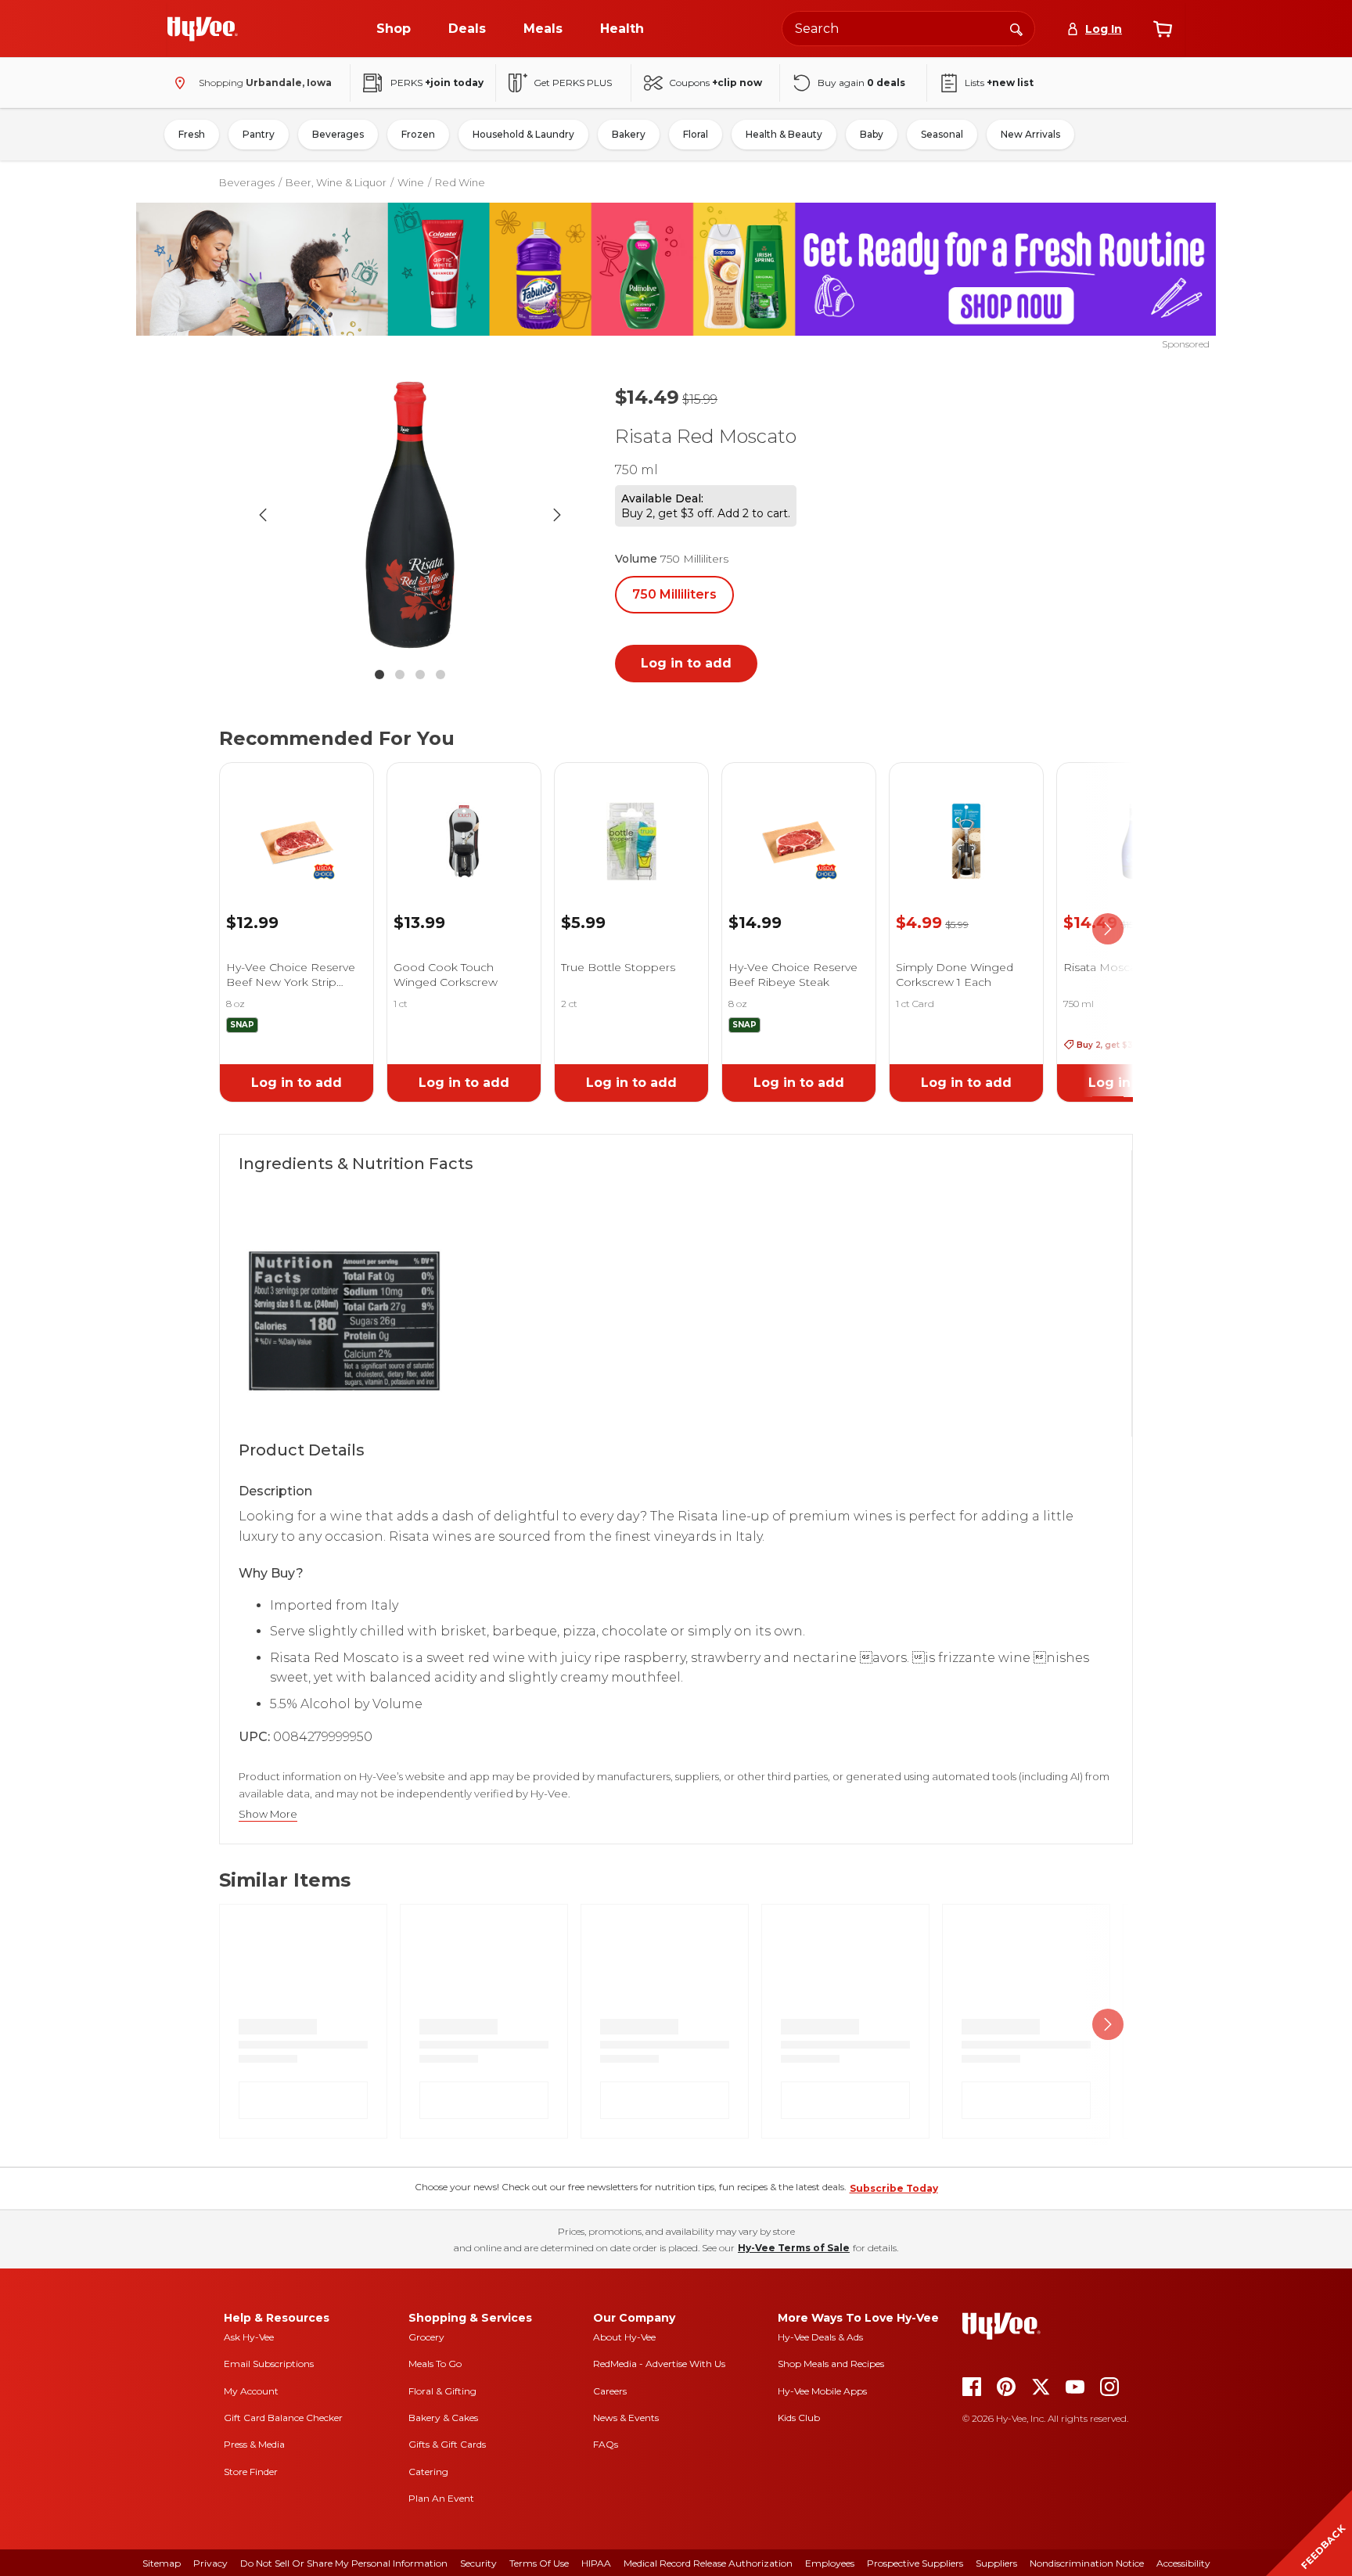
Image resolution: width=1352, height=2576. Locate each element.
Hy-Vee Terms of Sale (794, 2248)
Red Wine (460, 182)
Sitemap (162, 2563)
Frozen (418, 134)
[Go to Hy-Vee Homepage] (203, 29)
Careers (610, 2391)
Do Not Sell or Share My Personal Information (344, 2563)
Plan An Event (441, 2498)
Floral (696, 134)
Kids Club (799, 2418)
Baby (872, 134)
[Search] (1016, 28)
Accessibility (1183, 2563)
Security (478, 2563)
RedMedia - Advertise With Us (659, 2364)
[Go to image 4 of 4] (440, 675)
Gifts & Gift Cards (447, 2444)
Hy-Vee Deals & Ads (820, 2337)
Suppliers (996, 2563)
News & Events (626, 2418)
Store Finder (251, 2472)
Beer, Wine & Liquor (336, 182)
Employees (830, 2563)
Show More (268, 1814)
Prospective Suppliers (915, 2563)
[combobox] (908, 29)
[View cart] (1163, 29)
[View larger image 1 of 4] (410, 515)
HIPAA (596, 2563)
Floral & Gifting (442, 2391)
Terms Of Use (539, 2563)
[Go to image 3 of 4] (420, 675)
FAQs (606, 2444)
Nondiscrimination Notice (1087, 2563)
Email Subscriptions (269, 2364)
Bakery (629, 134)
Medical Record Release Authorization (708, 2563)
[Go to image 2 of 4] (400, 675)
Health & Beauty (784, 134)
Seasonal (942, 134)
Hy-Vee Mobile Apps (822, 2391)
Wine (411, 182)
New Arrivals (1030, 134)
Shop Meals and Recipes (831, 2364)
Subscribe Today (894, 2188)
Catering (428, 2472)
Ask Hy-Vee (249, 2337)
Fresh (192, 134)
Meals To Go (435, 2364)
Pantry (259, 134)
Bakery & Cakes (443, 2418)
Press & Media (254, 2444)
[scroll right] (1108, 930)
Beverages (338, 134)
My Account (251, 2391)
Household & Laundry (523, 134)
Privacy (210, 2563)
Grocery (426, 2337)
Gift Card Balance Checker (283, 2418)
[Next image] (557, 515)
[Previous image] (263, 515)
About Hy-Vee (624, 2337)
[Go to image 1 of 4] (379, 675)
